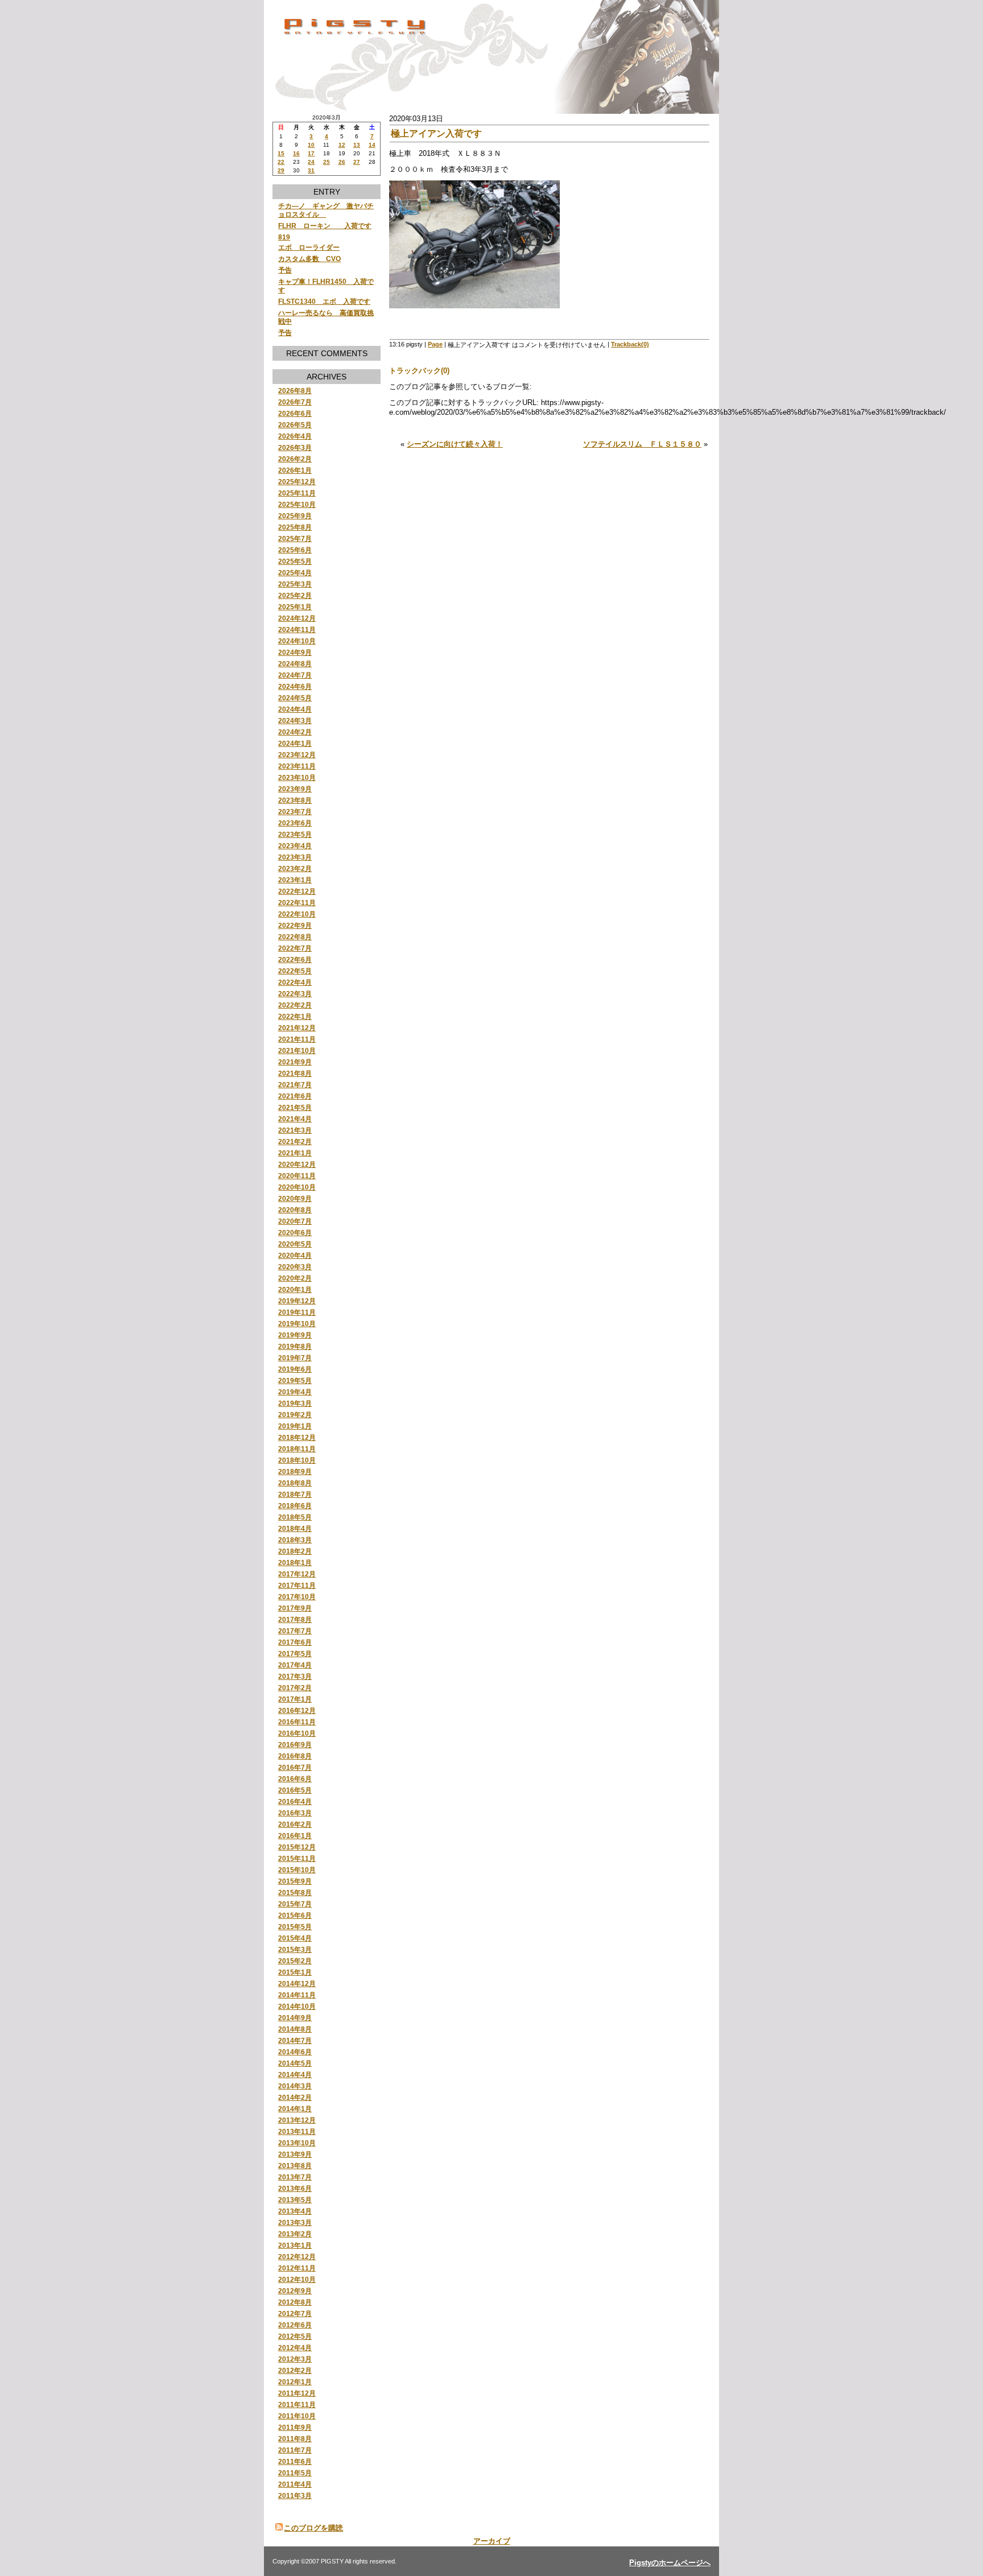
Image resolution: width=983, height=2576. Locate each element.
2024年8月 (295, 664)
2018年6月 (295, 1506)
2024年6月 (295, 686)
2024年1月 (295, 743)
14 (372, 145)
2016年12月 (297, 1710)
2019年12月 (297, 1301)
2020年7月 (295, 1221)
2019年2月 (295, 1415)
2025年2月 (295, 595)
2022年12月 (297, 891)
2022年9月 (295, 925)
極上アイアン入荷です (436, 133)
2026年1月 (295, 470)
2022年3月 (295, 994)
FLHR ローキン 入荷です (325, 226)
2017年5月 (295, 1654)
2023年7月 (295, 812)
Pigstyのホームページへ (670, 2563)
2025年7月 (295, 538)
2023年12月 (297, 755)
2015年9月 (295, 1881)
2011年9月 (295, 2427)
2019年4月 (295, 1392)
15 (281, 153)
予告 (285, 270)
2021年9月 (295, 1062)
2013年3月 (295, 2222)
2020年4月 (295, 1255)
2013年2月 (295, 2234)
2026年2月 (295, 459)
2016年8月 (295, 1756)
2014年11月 (297, 1995)
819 (284, 237)
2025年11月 (297, 493)
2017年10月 (297, 1597)
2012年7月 (295, 2313)
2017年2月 (295, 1688)
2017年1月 (295, 1699)
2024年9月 (295, 652)
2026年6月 (295, 413)
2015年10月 (297, 1870)
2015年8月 (295, 1892)
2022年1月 (295, 1016)
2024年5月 (295, 698)
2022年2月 (295, 1005)
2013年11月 (297, 2131)
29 (281, 170)
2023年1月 (295, 880)
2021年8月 (295, 1073)
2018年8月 (295, 1483)
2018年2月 (295, 1551)
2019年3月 (295, 1403)
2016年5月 (295, 1790)
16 (296, 153)
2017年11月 (297, 1585)
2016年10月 (297, 1733)
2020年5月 (295, 1244)
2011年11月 (297, 2404)
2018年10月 (297, 1460)
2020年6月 (295, 1233)
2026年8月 (295, 391)
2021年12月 (297, 1028)
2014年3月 (295, 2086)
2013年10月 (297, 2143)
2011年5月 (295, 2473)
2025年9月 (295, 516)
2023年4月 (295, 846)
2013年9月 (295, 2154)
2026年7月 (295, 402)
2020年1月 (295, 1289)
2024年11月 (297, 629)
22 (281, 162)
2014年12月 (297, 1983)
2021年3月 (295, 1130)
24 (311, 162)
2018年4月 (295, 1528)
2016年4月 (295, 1801)
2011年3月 (295, 2495)
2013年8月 (295, 2166)
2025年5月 (295, 561)
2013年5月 (295, 2200)
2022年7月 (295, 948)
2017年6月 (295, 1642)
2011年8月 (295, 2439)
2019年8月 (295, 1346)
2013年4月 (295, 2211)
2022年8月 (295, 937)
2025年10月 (297, 504)
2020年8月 (295, 1210)
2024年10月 (297, 641)
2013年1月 (295, 2245)
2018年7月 (295, 1494)
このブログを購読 (313, 2528)
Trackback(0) (630, 344)
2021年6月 (295, 1096)
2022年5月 (295, 971)
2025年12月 (297, 482)
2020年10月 (297, 1187)
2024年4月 (295, 709)
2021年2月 (295, 1142)
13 (357, 145)
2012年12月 (297, 2257)
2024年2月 (295, 732)
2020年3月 (295, 1267)
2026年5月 (295, 425)
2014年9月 (295, 2018)
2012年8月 (295, 2302)
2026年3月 (295, 447)
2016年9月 (295, 1745)
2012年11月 (297, 2268)
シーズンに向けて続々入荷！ (455, 444)
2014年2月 (295, 2097)
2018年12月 (297, 1437)
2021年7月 (295, 1085)
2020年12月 (297, 1164)
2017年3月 (295, 1676)
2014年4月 (295, 2075)
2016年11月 (297, 1722)
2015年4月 (295, 1938)
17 (311, 153)
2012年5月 (295, 2336)
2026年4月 (295, 436)
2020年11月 (297, 1176)
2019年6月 (295, 1369)
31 (311, 170)
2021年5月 (295, 1107)
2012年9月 (295, 2291)
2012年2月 (295, 2370)
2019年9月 (295, 1335)
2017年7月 (295, 1631)
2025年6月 (295, 550)
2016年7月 (295, 1767)
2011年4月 (295, 2484)
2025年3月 (295, 584)
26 (342, 162)
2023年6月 (295, 823)
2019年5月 (295, 1380)
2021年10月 (297, 1050)
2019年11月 (297, 1312)
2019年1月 (295, 1426)
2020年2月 (295, 1278)
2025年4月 (295, 573)
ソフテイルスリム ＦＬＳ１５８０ (642, 444)
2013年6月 (295, 2188)
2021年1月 (295, 1153)
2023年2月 (295, 868)
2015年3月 (295, 1949)
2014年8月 (295, 2029)
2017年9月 (295, 1608)
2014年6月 (295, 2052)
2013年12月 (297, 2120)
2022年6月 (295, 959)
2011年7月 (295, 2450)
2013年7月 (295, 2177)
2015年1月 (295, 1972)
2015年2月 (295, 1961)
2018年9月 (295, 1471)
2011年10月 (297, 2416)
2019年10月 (297, 1324)
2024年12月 (297, 618)
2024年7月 (295, 675)
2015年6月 (295, 1915)
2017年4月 (295, 1665)
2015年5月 (295, 1927)
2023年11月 (297, 766)
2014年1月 (295, 2109)
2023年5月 (295, 834)
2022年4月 (295, 982)
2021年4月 (295, 1119)
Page (435, 344)
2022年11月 (297, 903)
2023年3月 (295, 857)
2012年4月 (295, 2348)
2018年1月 (295, 1562)
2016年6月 (295, 1779)
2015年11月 (297, 1858)
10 (311, 145)
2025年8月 (295, 527)
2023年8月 (295, 800)
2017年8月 (295, 1619)
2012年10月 (297, 2279)
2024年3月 (295, 721)
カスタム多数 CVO (309, 259)
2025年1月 (295, 607)
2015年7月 (295, 1904)
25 (327, 162)
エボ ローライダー (309, 247)
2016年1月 (295, 1836)
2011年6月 (295, 2461)
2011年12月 (297, 2393)
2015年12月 (297, 1847)
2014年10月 (297, 2006)
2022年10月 (297, 914)
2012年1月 (295, 2382)
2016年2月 (295, 1824)
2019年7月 (295, 1358)
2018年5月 (295, 1517)
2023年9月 (295, 789)
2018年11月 (297, 1449)
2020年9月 (295, 1198)
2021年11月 (297, 1039)
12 (342, 145)
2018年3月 (295, 1540)
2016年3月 (295, 1813)
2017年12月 (297, 1574)
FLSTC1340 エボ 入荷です (324, 301)
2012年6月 (295, 2325)
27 (357, 162)
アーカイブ (492, 2541)
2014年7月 (295, 2040)
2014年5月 (295, 2063)
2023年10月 (297, 777)
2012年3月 (295, 2359)
